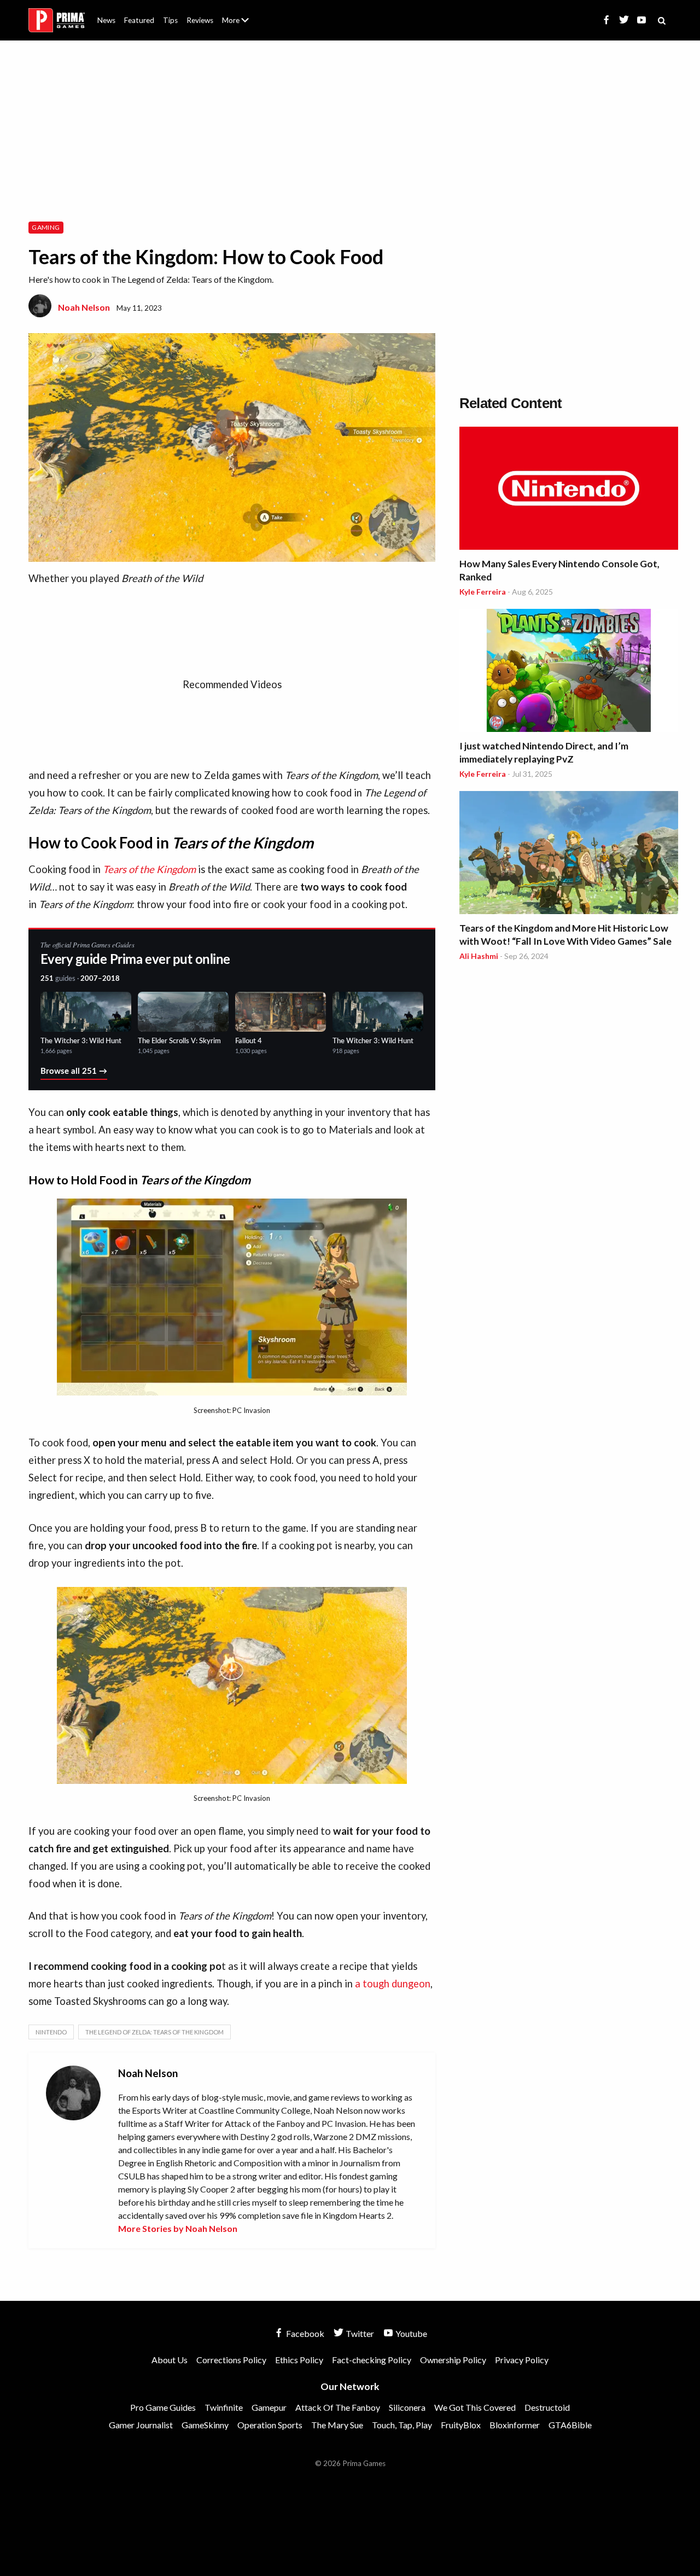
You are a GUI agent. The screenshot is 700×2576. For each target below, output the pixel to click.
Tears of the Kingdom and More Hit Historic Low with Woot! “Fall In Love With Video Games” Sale (565, 935)
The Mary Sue (337, 2425)
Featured (139, 20)
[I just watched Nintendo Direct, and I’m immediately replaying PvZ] (569, 672)
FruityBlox (461, 2425)
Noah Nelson (84, 307)
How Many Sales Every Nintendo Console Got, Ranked (559, 570)
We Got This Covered (475, 2407)
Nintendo (51, 2032)
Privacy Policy (522, 2360)
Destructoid (547, 2407)
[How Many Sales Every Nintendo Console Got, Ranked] (569, 490)
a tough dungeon (393, 1984)
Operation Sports (270, 2425)
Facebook (304, 2333)
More (242, 25)
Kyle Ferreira (483, 592)
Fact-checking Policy (372, 2360)
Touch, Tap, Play (402, 2425)
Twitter (359, 2333)
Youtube (410, 2333)
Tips (170, 20)
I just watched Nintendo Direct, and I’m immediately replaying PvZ (544, 752)
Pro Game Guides (163, 2407)
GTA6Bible (570, 2425)
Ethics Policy (299, 2360)
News (106, 20)
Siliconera (407, 2407)
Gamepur (269, 2407)
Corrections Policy (231, 2360)
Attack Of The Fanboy (338, 2407)
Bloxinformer (515, 2425)
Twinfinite (224, 2407)
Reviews (200, 20)
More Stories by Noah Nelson (178, 2228)
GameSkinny (205, 2425)
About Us (238, 14)
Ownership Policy (453, 2360)
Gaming (46, 227)
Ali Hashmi (479, 956)
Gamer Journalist (141, 2425)
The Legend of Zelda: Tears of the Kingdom (154, 2032)
